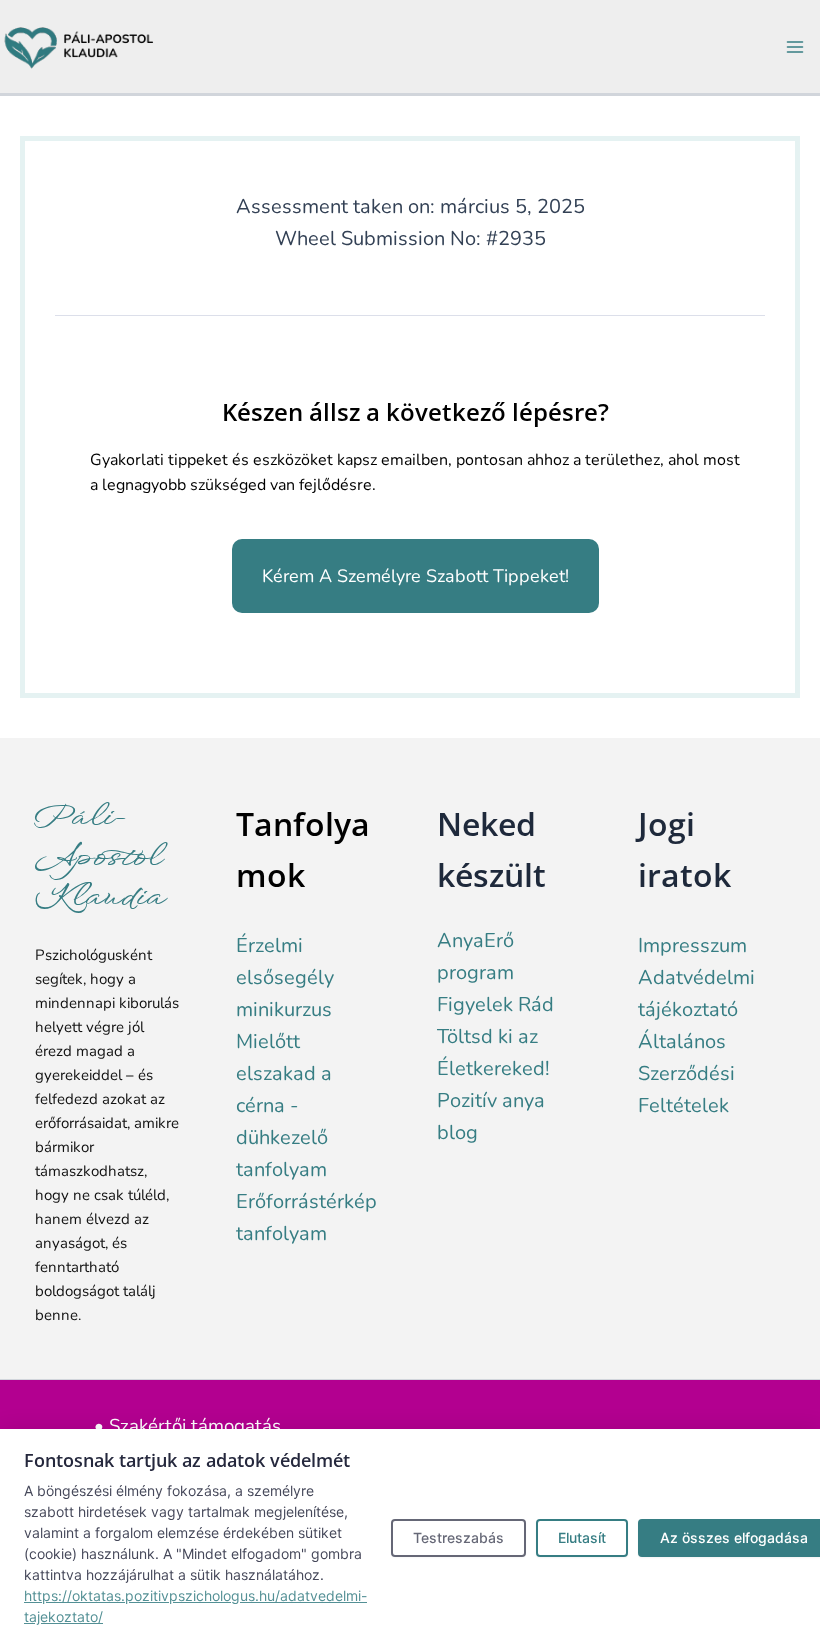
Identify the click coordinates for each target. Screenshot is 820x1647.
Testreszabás (458, 1537)
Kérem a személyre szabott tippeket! (415, 576)
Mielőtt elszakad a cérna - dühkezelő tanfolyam (284, 1105)
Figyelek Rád (495, 1004)
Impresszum (692, 945)
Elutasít (582, 1537)
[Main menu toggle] (795, 47)
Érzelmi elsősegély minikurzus (285, 977)
